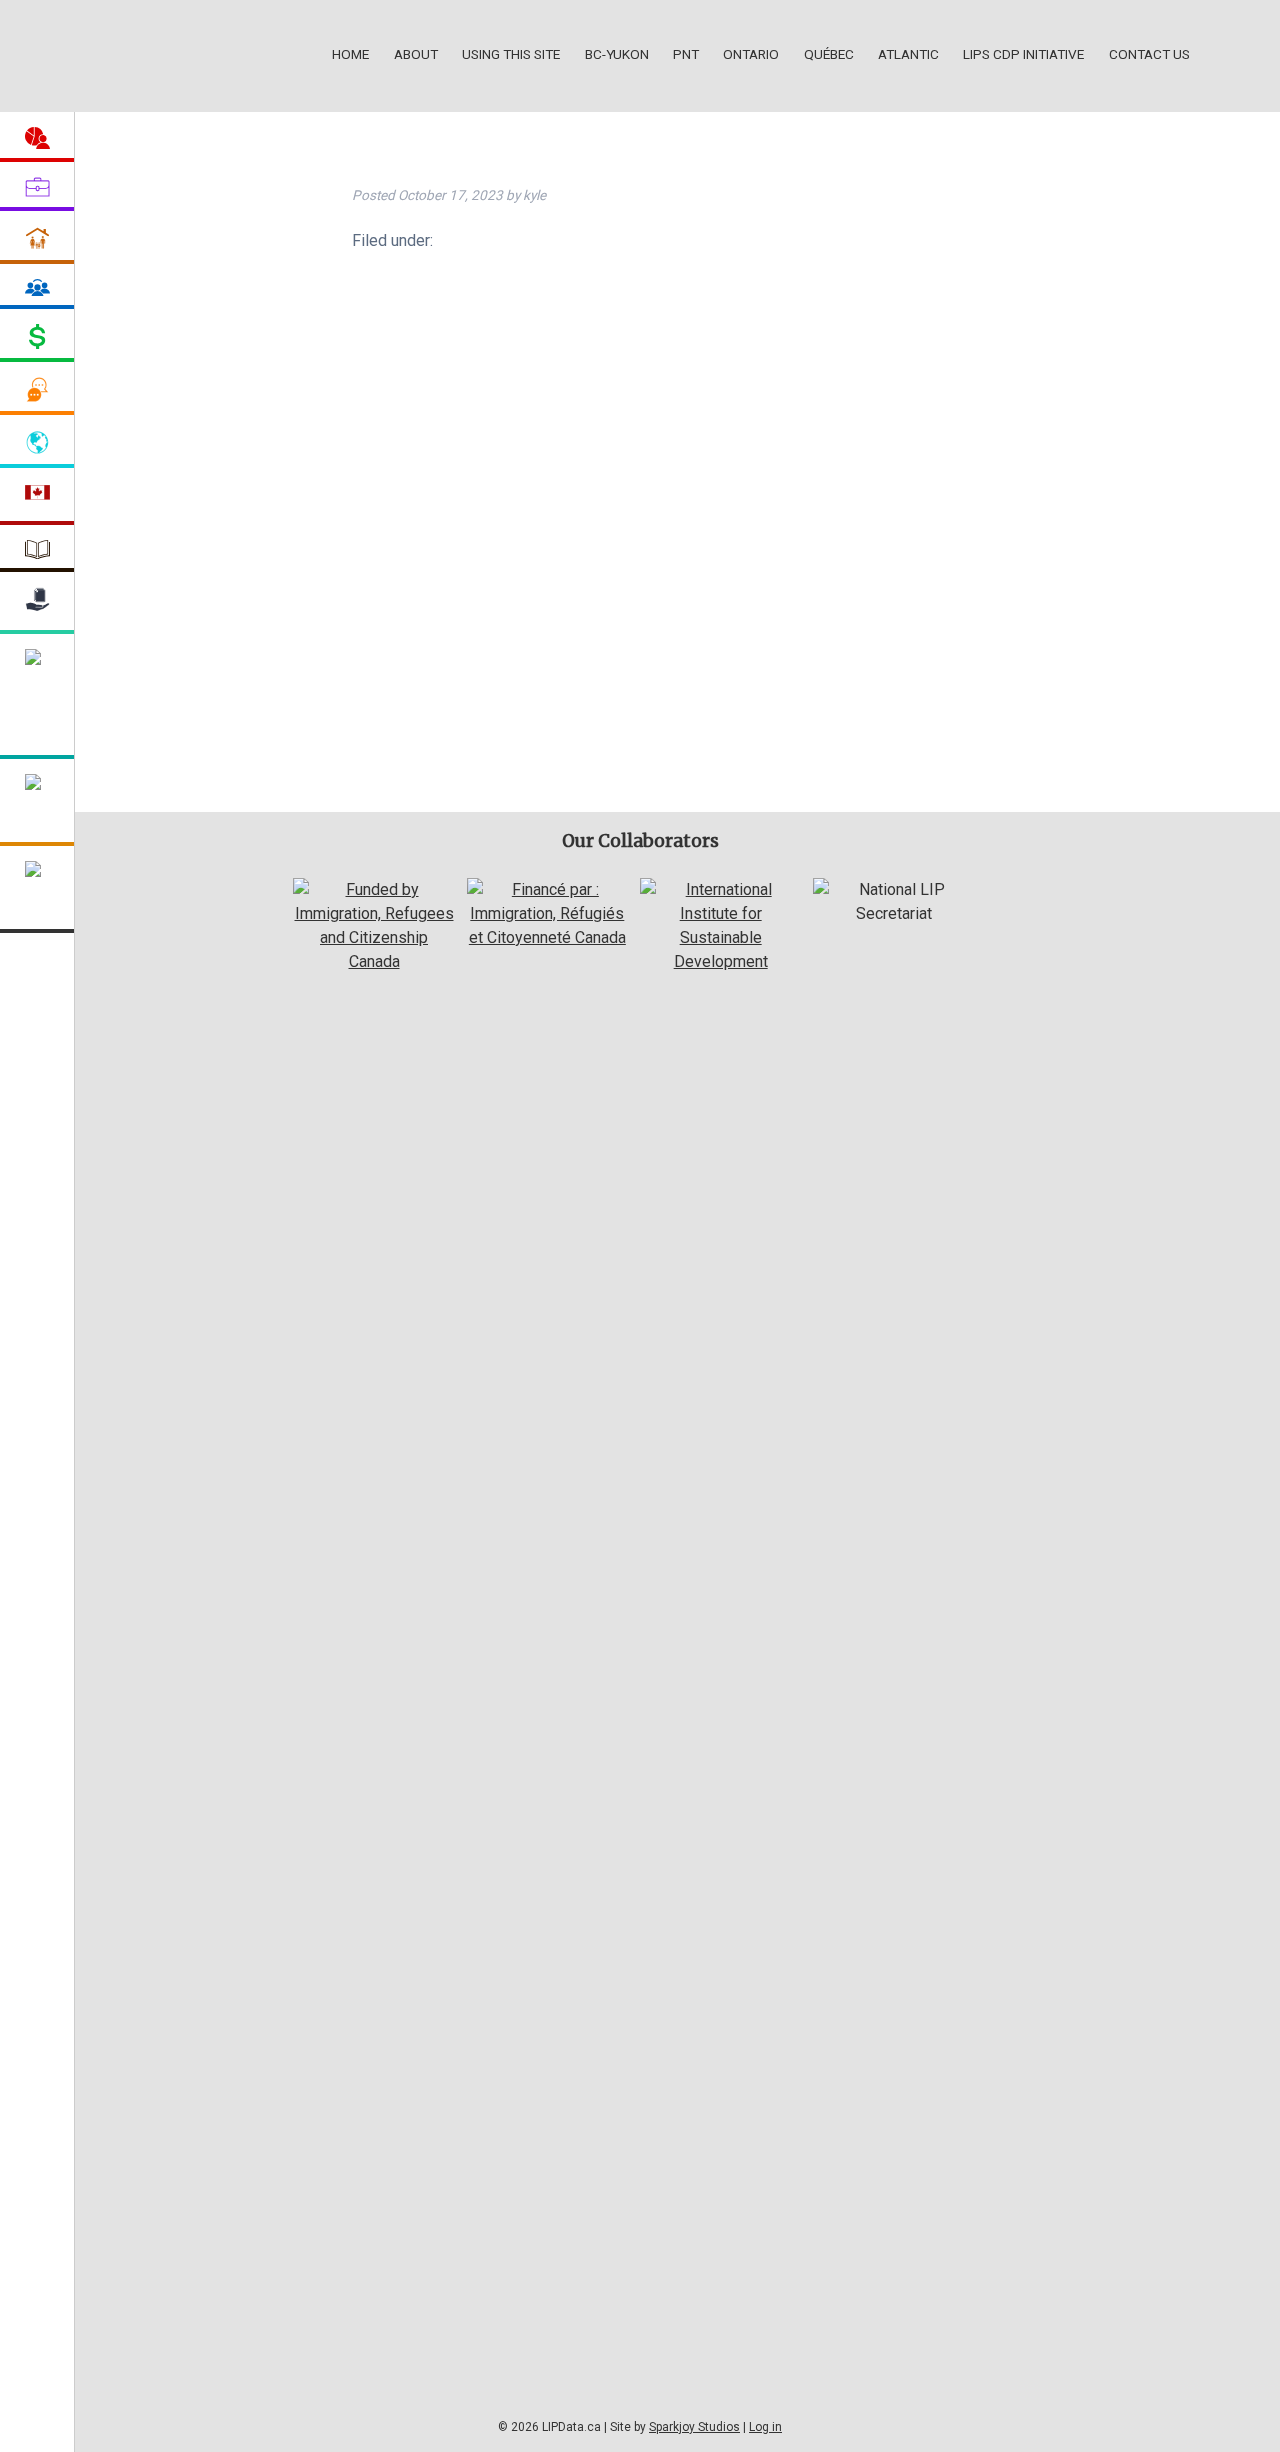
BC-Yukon (617, 54)
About (416, 54)
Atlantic (908, 54)
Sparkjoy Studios (694, 2427)
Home (350, 54)
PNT (686, 54)
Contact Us (1149, 54)
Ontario (751, 54)
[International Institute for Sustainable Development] (720, 961)
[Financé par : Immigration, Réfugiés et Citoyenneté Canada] (547, 937)
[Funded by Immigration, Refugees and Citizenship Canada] (373, 961)
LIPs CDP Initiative (1023, 54)
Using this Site (511, 54)
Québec (829, 54)
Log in (765, 2427)
